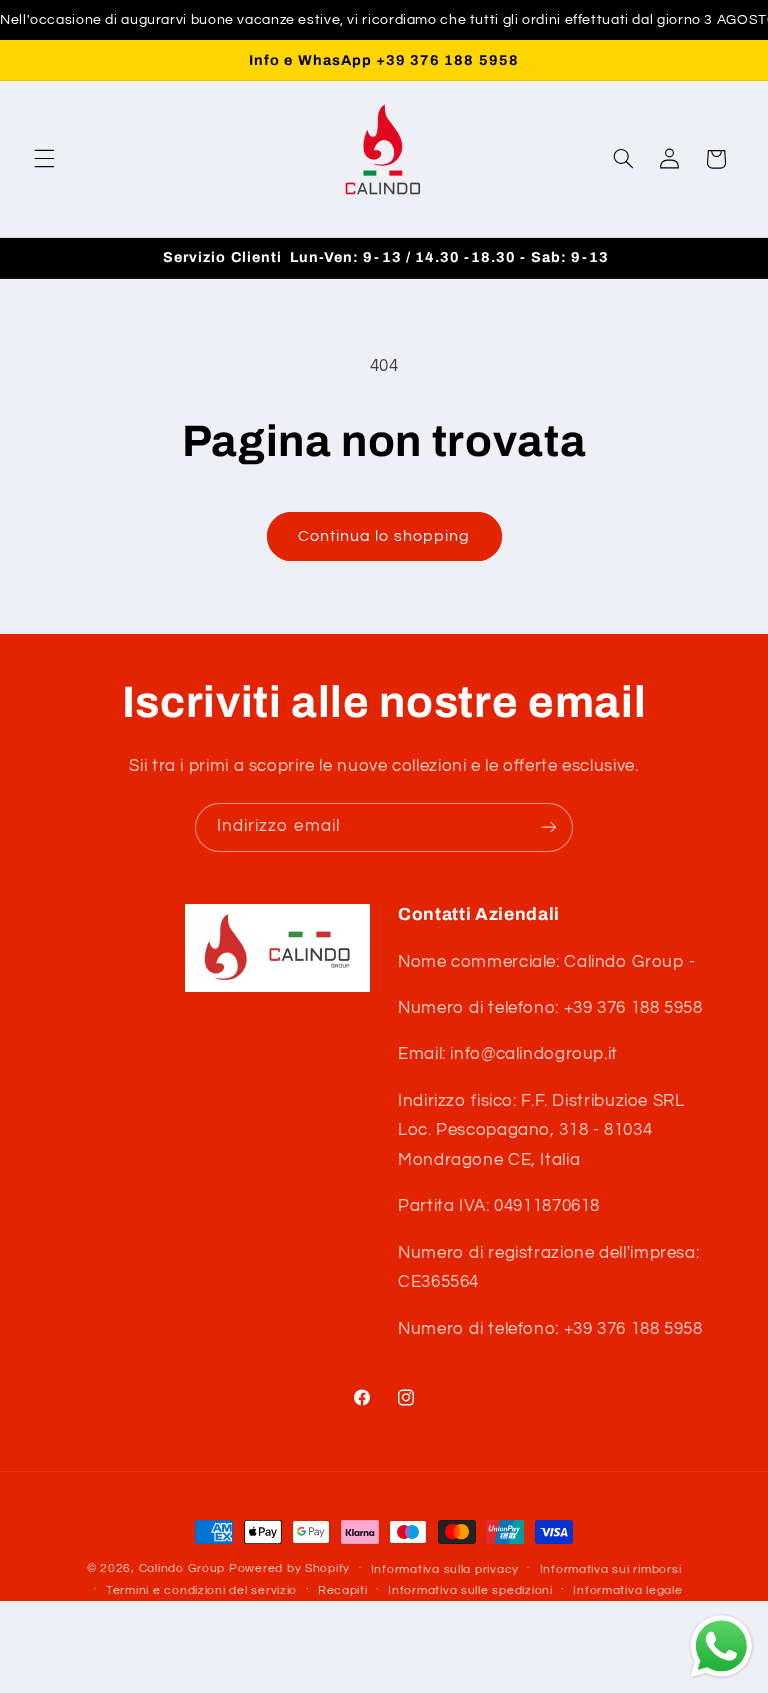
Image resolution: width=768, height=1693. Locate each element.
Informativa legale (627, 1590)
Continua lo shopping (384, 536)
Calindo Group (182, 1568)
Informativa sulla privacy (445, 1569)
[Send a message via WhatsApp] (721, 1646)
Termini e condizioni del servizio (201, 1590)
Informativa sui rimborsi (611, 1569)
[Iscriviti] (549, 827)
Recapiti (343, 1590)
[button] (44, 159)
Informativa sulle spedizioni (470, 1590)
